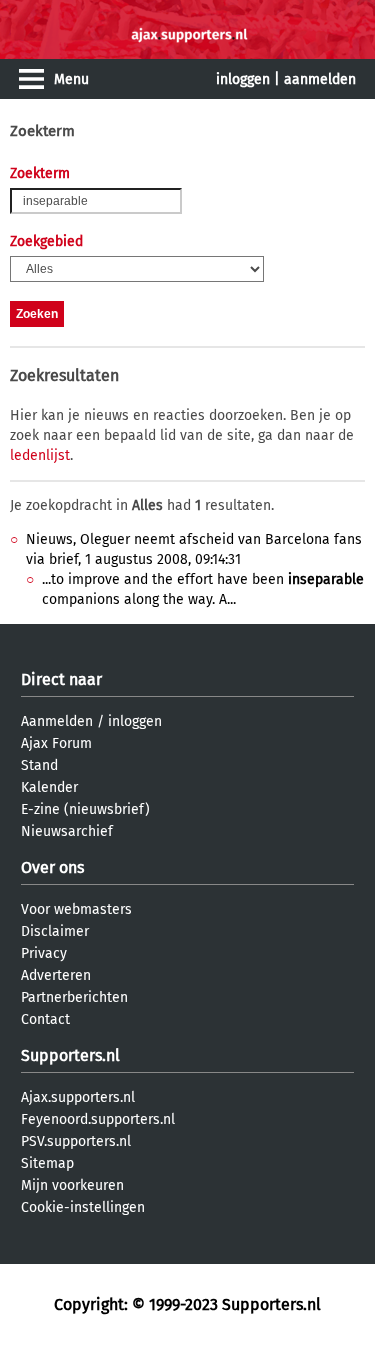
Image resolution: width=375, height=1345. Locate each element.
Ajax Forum (56, 743)
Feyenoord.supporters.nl (98, 1119)
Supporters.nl (70, 1055)
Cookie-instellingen (83, 1207)
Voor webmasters (76, 909)
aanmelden (320, 79)
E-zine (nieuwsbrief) (85, 809)
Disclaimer (55, 931)
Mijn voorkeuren (72, 1185)
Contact (45, 1019)
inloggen (243, 79)
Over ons (52, 867)
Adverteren (56, 975)
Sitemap (47, 1163)
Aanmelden (57, 721)
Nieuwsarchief (67, 831)
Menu (71, 79)
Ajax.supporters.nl (78, 1097)
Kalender (49, 787)
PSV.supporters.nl (76, 1141)
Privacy (44, 953)
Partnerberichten (74, 997)
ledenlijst (40, 455)
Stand (39, 765)
